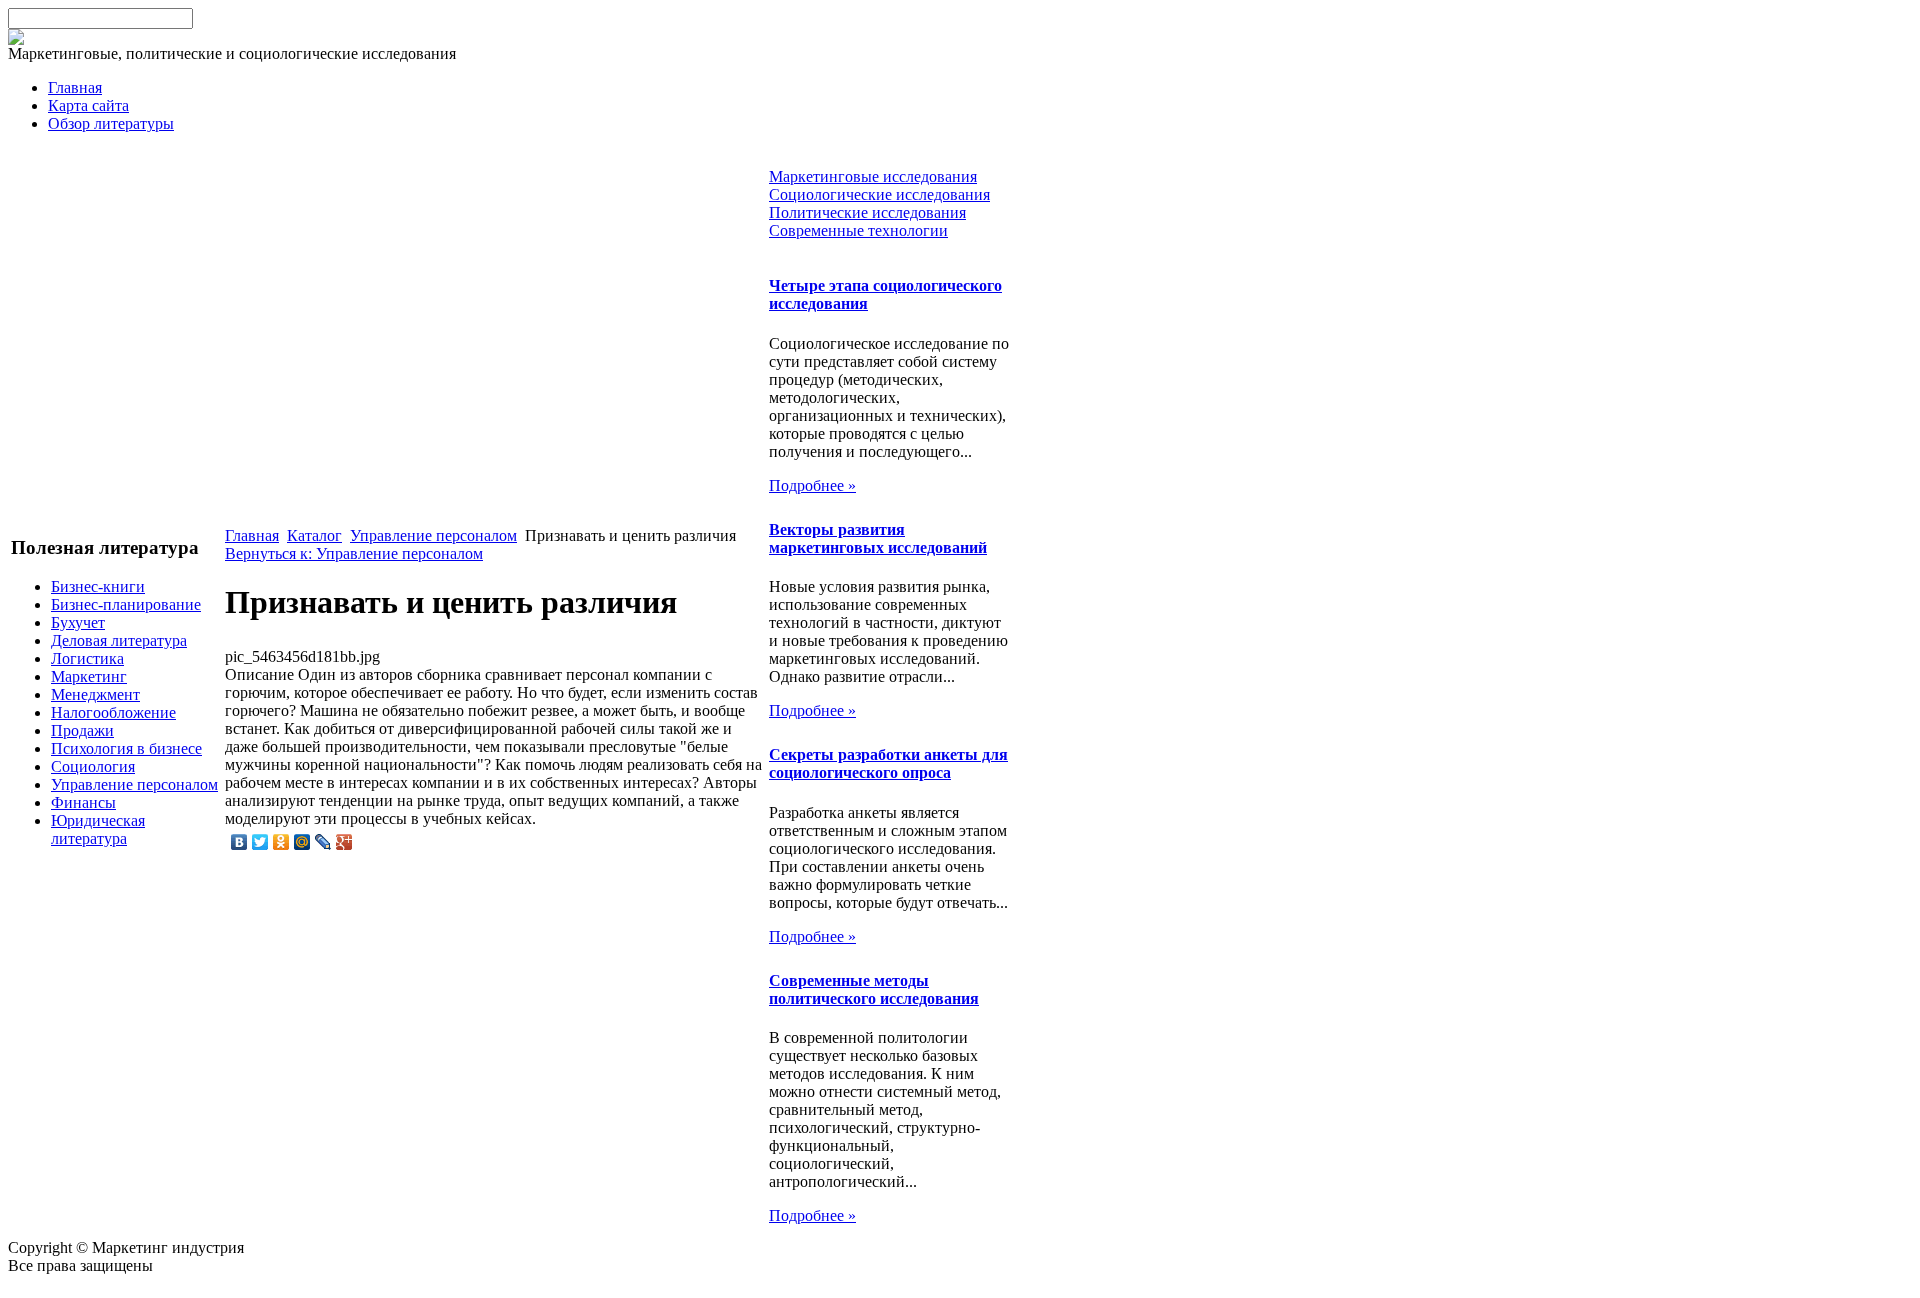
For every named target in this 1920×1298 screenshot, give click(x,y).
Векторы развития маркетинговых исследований (878, 538)
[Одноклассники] (281, 842)
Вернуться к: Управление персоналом (354, 553)
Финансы (83, 802)
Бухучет (78, 622)
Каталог (314, 535)
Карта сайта (88, 105)
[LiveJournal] (323, 842)
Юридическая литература (98, 829)
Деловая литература (119, 640)
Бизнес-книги (98, 586)
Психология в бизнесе (126, 748)
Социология (93, 766)
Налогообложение (113, 712)
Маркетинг (89, 676)
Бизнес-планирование (126, 604)
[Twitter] (260, 842)
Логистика (87, 658)
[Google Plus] (344, 842)
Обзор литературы (111, 123)
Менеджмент (95, 694)
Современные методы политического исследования (874, 989)
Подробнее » (812, 485)
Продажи (82, 730)
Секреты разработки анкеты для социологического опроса (888, 763)
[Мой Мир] (302, 842)
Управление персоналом (134, 784)
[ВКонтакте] (239, 842)
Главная (75, 87)
